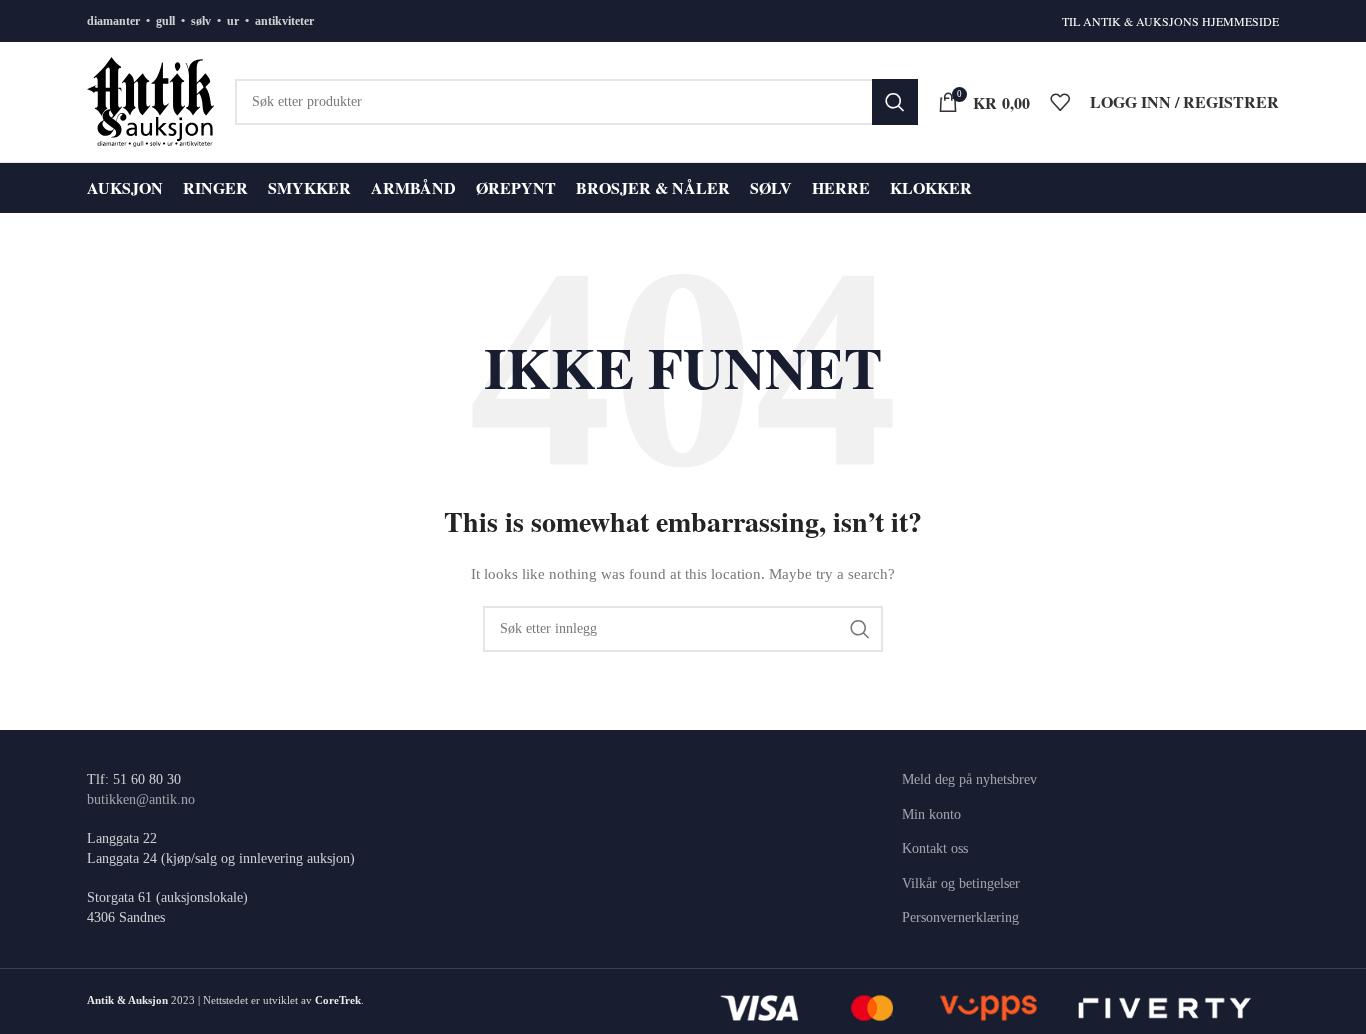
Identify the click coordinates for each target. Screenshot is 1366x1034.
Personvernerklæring (960, 917)
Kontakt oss (935, 848)
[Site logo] (151, 100)
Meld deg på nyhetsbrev (969, 779)
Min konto (931, 814)
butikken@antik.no (141, 799)
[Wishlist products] (1060, 102)
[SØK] (895, 102)
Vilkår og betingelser (961, 883)
